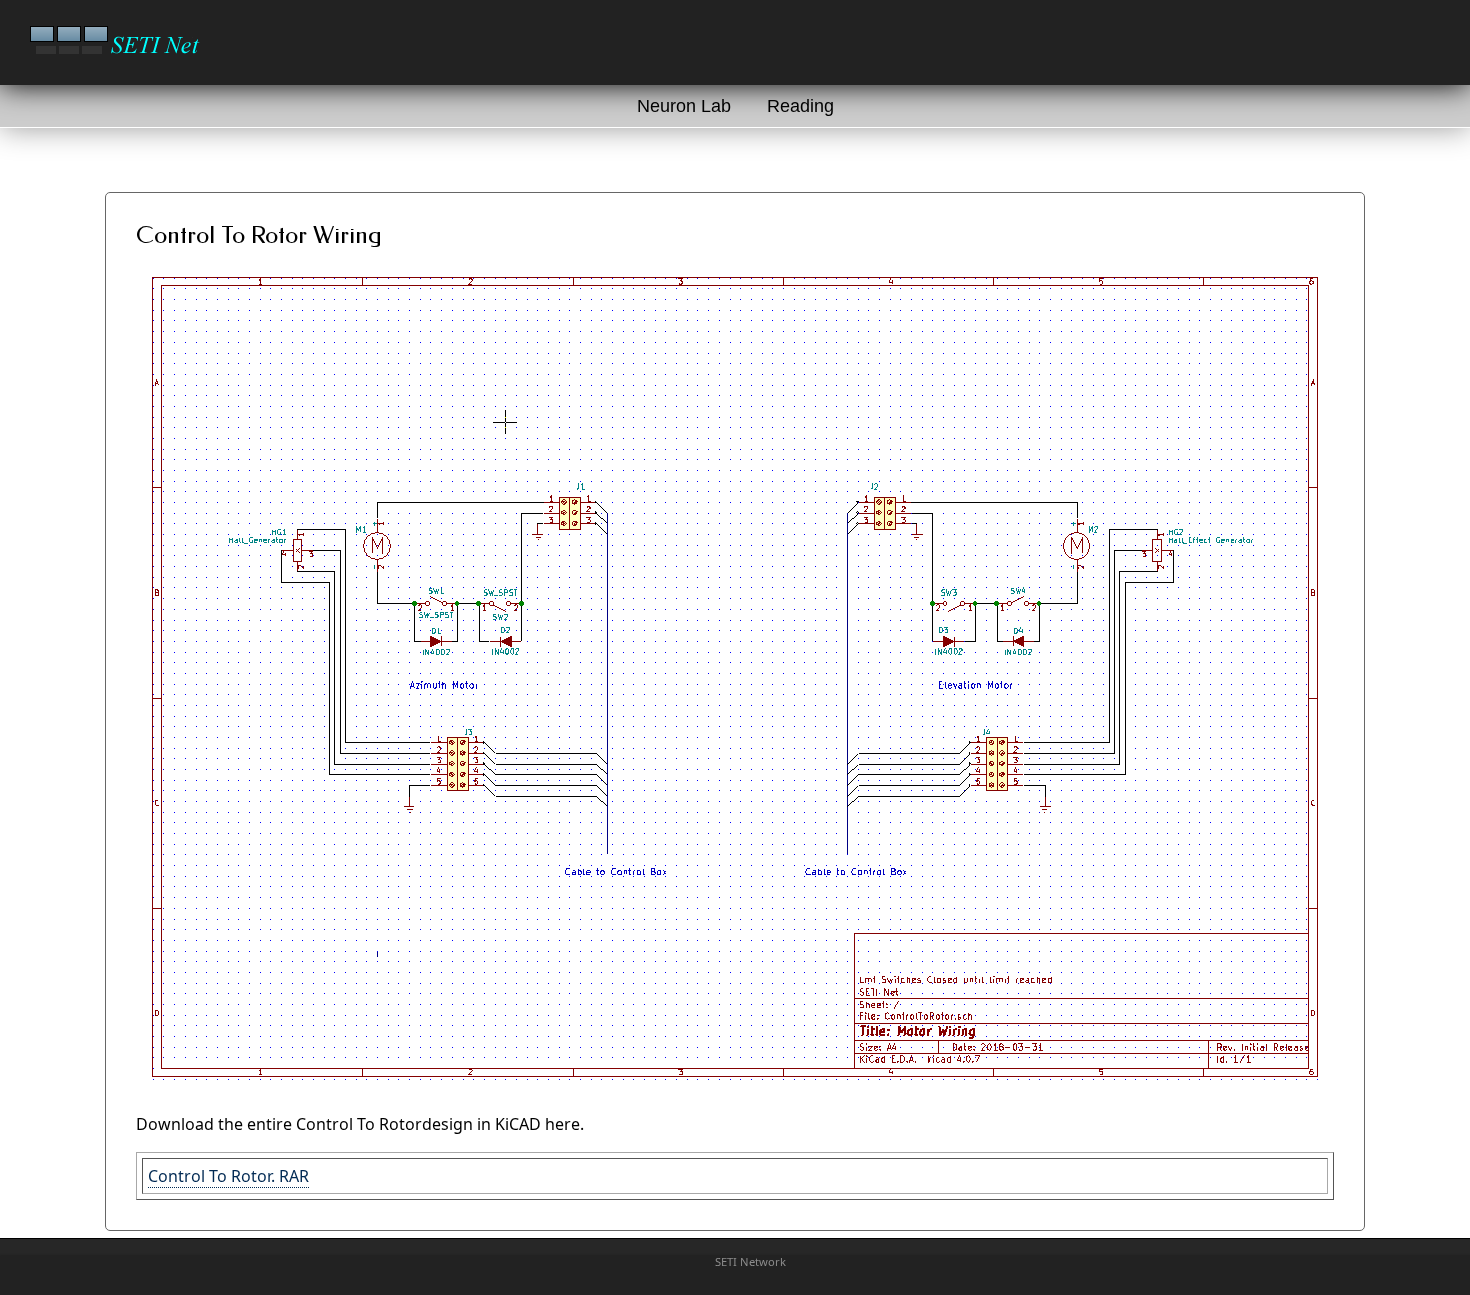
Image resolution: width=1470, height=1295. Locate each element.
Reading (800, 106)
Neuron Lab (684, 106)
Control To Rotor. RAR (228, 1176)
